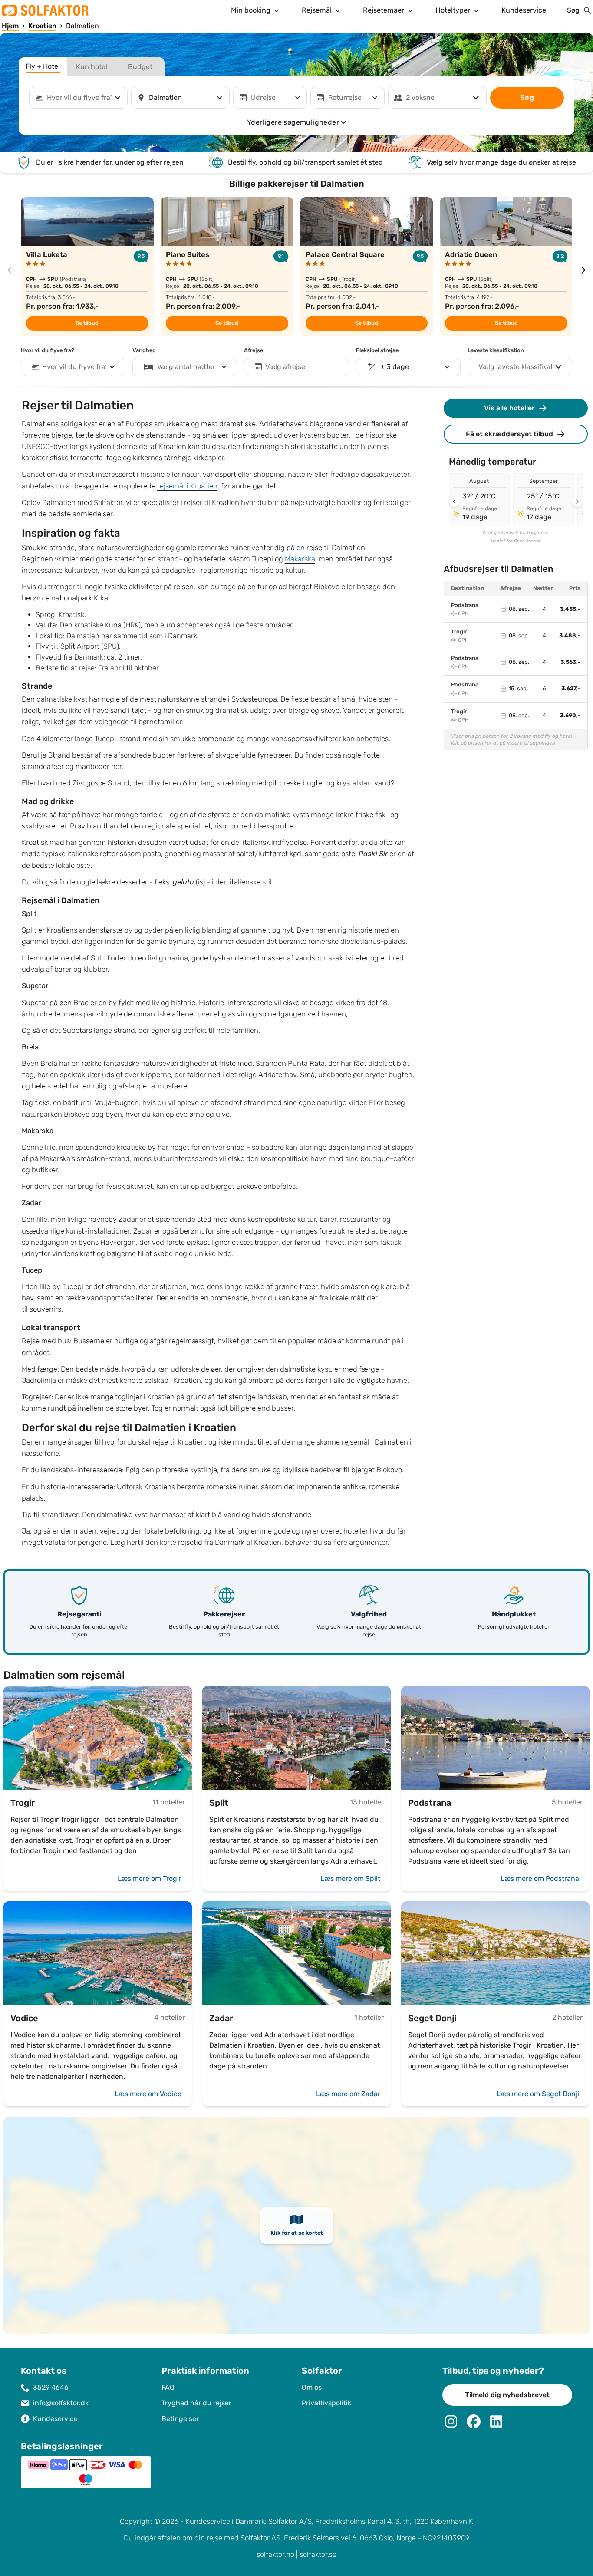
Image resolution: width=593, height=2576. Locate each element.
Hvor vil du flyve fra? (48, 350)
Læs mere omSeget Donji (538, 2094)
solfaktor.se (318, 2555)
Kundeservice (524, 10)
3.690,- (570, 716)
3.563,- (570, 662)
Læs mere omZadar (348, 2094)
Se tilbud (87, 323)
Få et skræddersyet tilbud (509, 434)
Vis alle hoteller (509, 408)
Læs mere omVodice (148, 2094)
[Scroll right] (577, 501)
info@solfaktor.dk (61, 2403)
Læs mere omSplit (350, 1878)
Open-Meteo (527, 541)
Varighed (144, 350)
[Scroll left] (454, 501)
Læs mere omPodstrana (540, 1878)
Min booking (251, 10)
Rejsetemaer (384, 10)
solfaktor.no (275, 2555)
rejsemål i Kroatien (187, 486)
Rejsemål (317, 10)
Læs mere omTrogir (150, 1878)
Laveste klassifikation (496, 350)
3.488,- (570, 636)
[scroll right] (583, 270)
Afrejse (254, 350)
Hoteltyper (453, 10)
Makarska (300, 559)
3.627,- (571, 689)
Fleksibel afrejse (377, 350)
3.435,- (570, 609)
